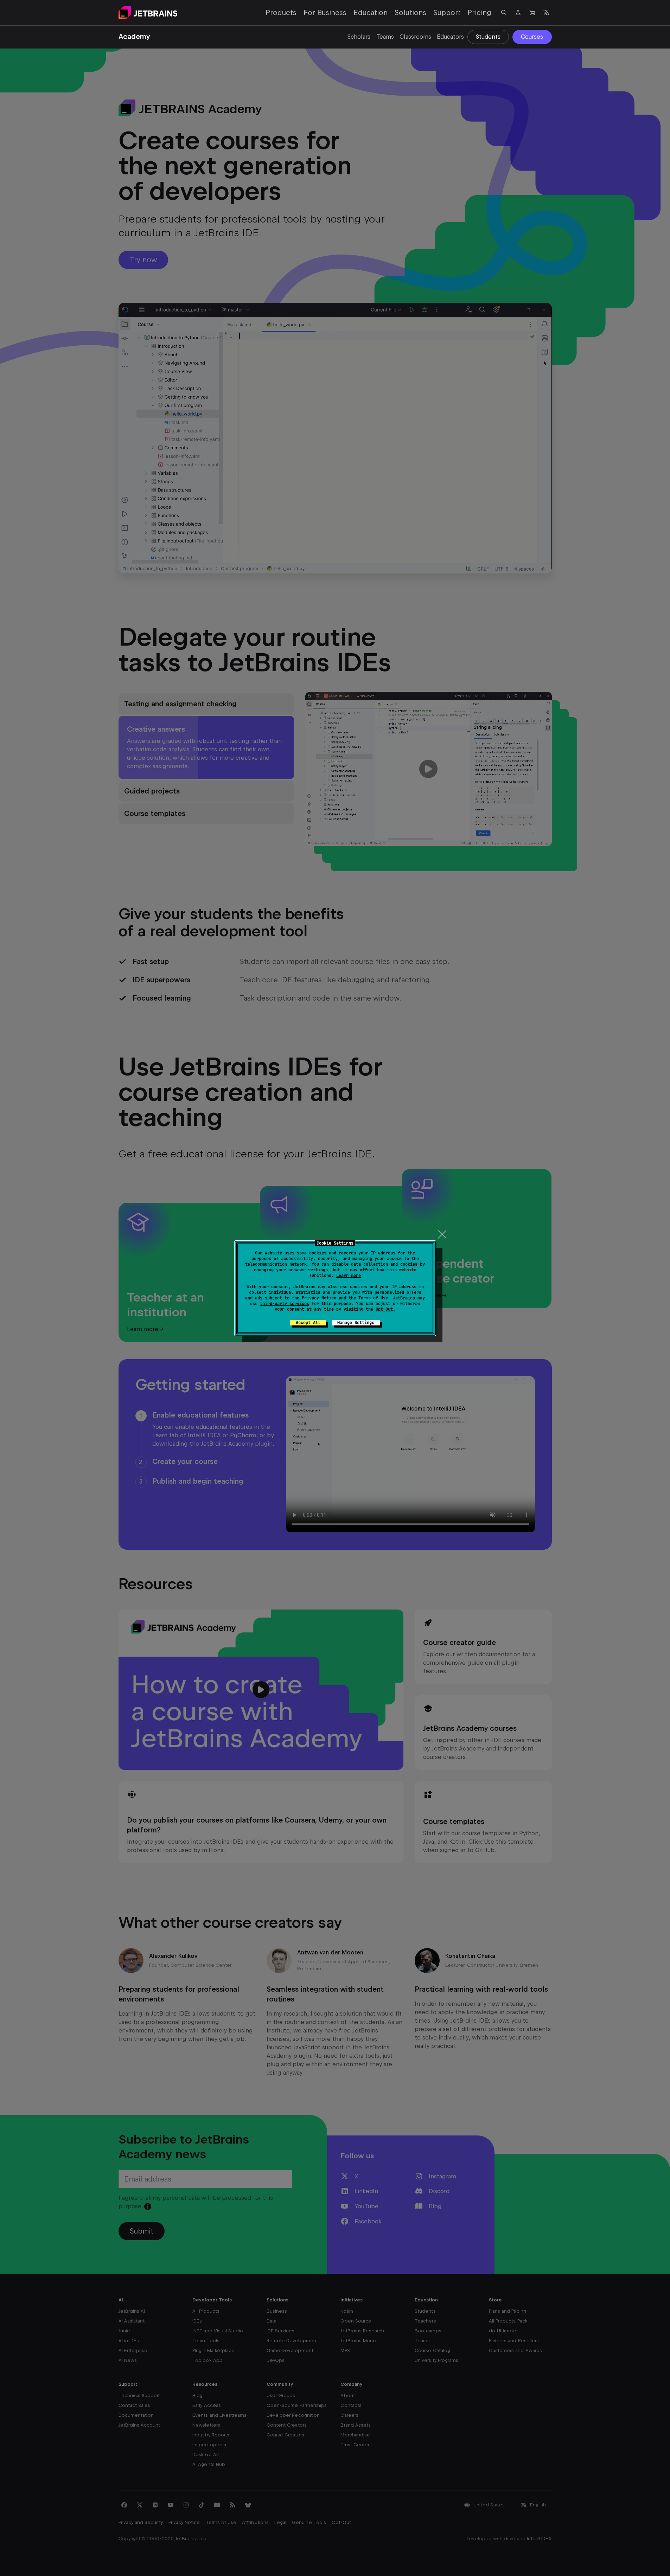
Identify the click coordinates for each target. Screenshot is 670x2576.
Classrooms (415, 37)
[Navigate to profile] (518, 13)
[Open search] (504, 13)
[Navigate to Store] (532, 13)
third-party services (285, 1304)
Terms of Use (373, 1298)
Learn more (349, 1276)
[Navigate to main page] (148, 13)
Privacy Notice (319, 1298)
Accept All (308, 1323)
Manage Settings (356, 1323)
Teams (385, 37)
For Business (325, 13)
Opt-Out (384, 1309)
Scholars (359, 37)
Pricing (479, 13)
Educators (450, 37)
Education (371, 13)
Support (447, 13)
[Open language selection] (546, 13)
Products (281, 13)
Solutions (410, 13)
